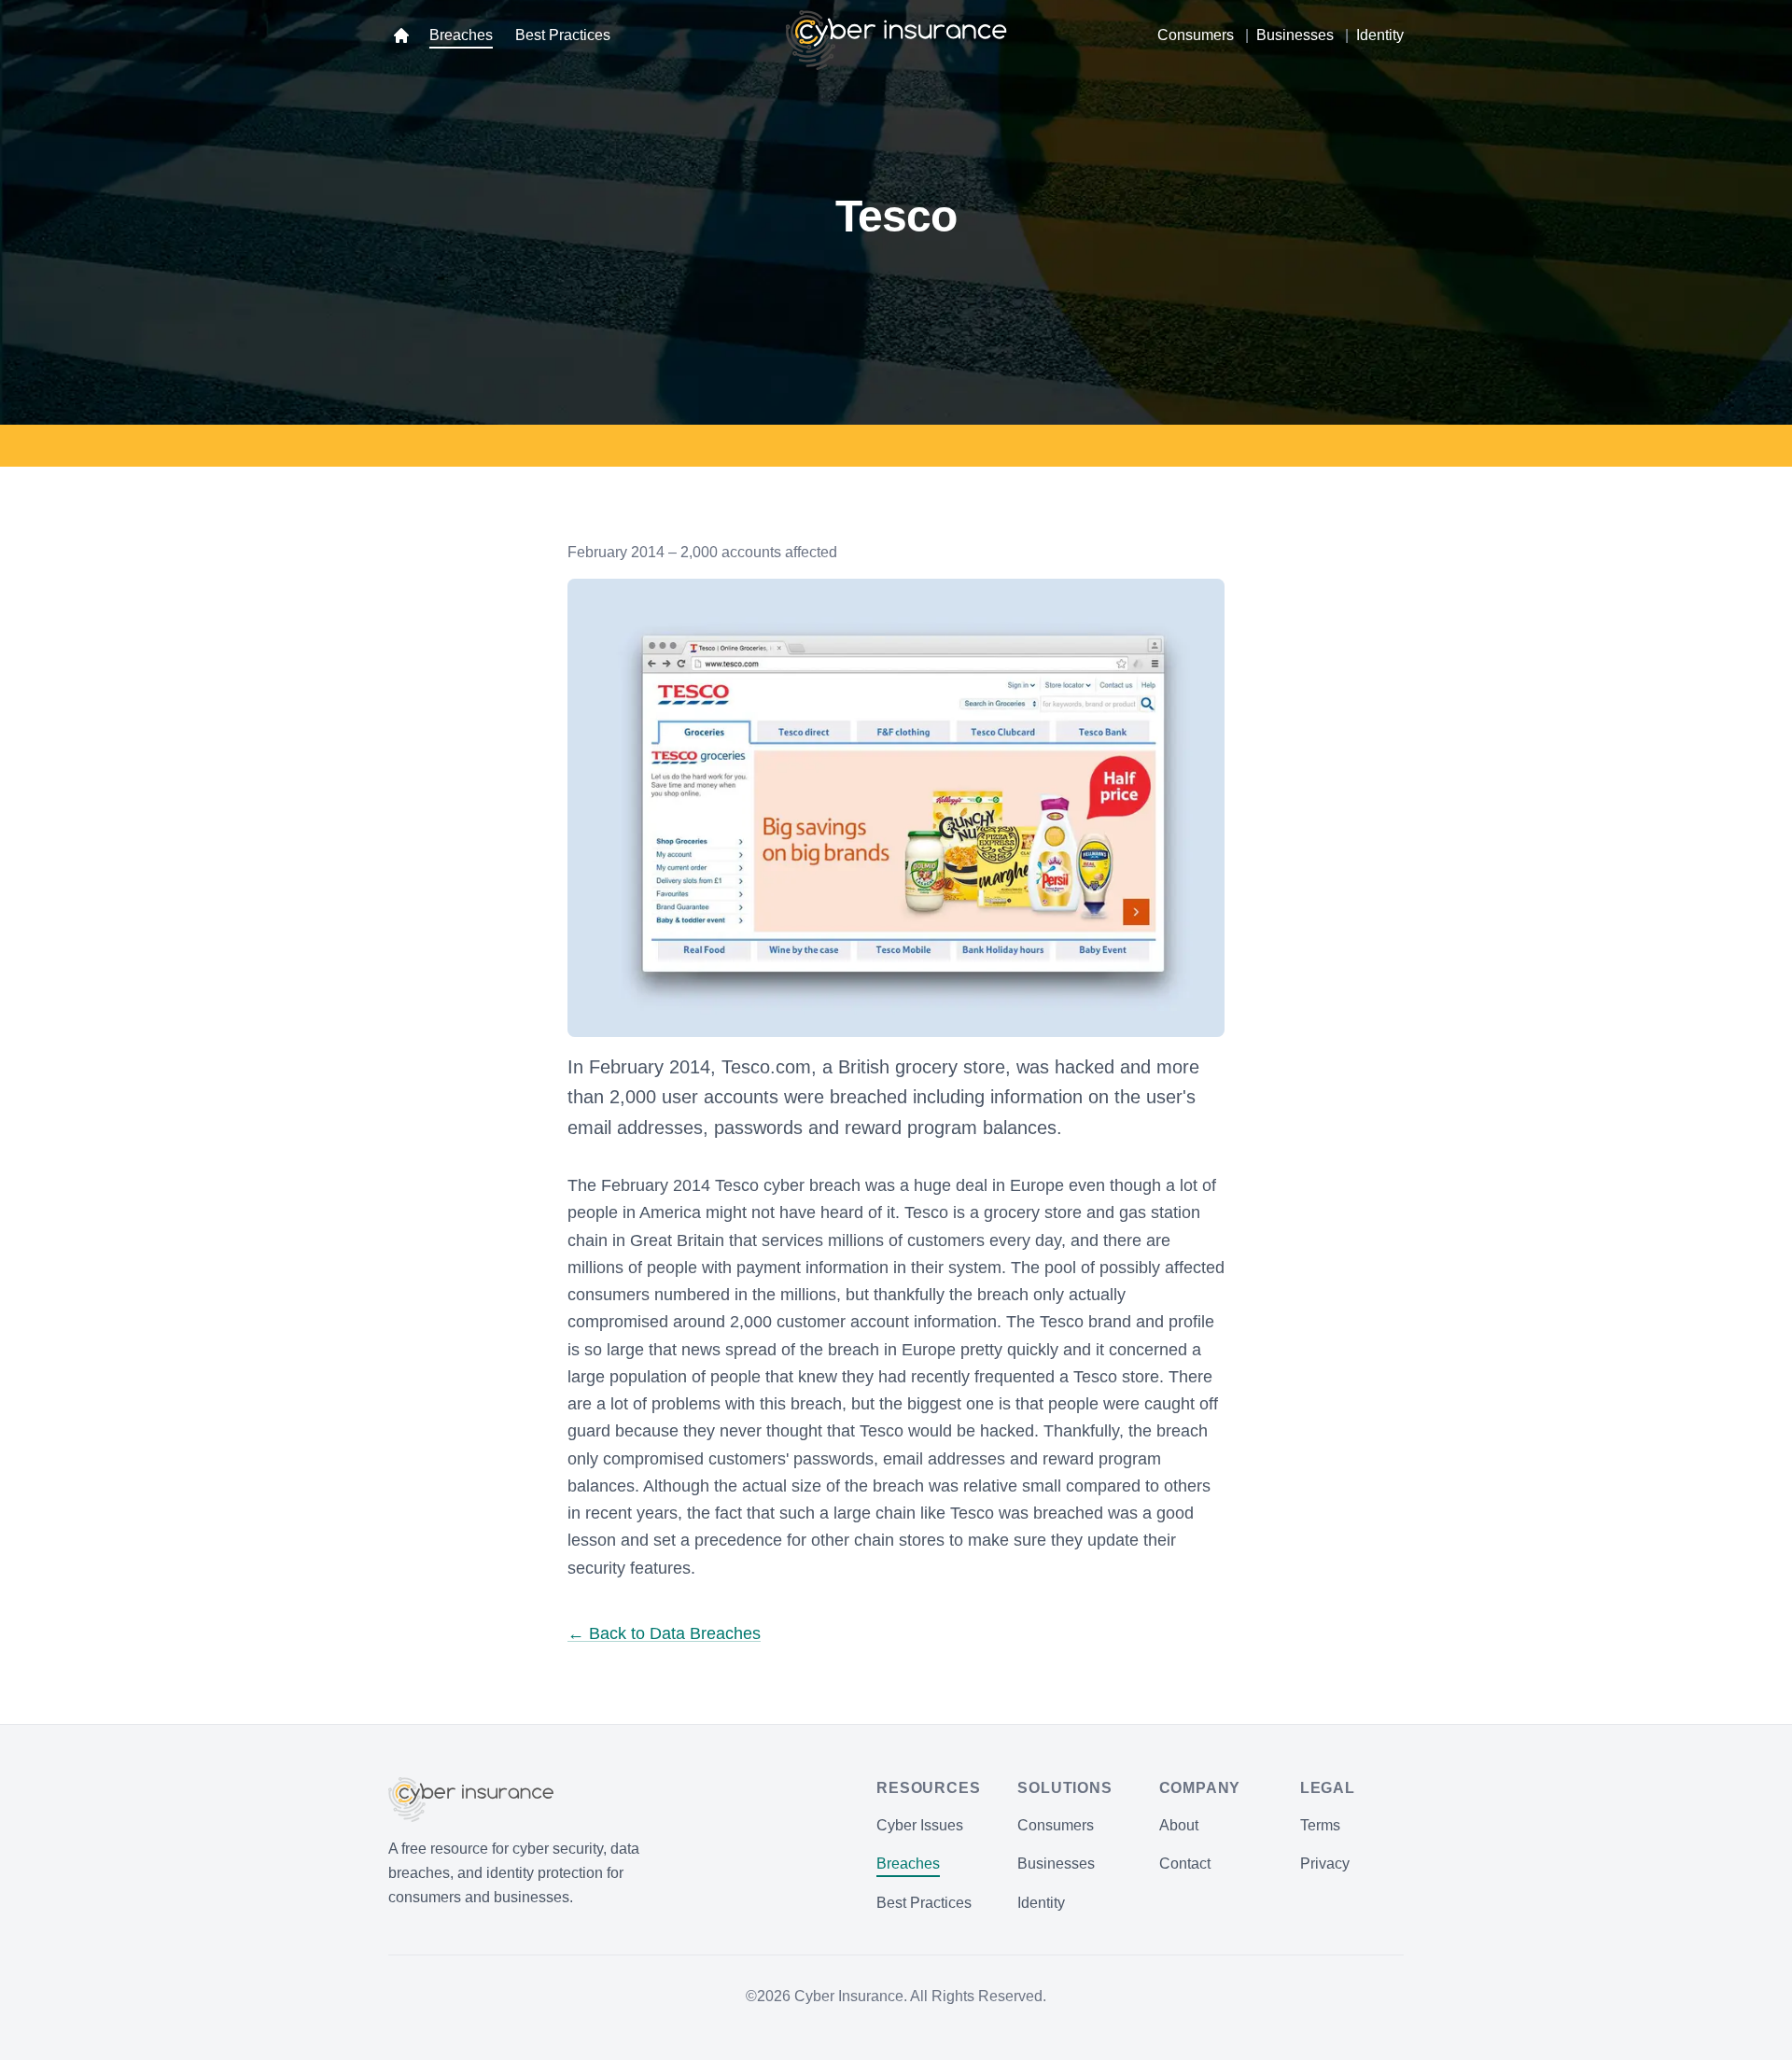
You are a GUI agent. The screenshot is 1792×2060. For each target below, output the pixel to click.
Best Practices (563, 35)
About (1179, 1825)
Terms (1320, 1825)
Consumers (1196, 35)
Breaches (461, 35)
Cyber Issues (920, 1825)
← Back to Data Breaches (664, 1633)
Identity (1380, 35)
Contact (1185, 1864)
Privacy (1325, 1864)
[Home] (401, 35)
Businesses (1295, 35)
